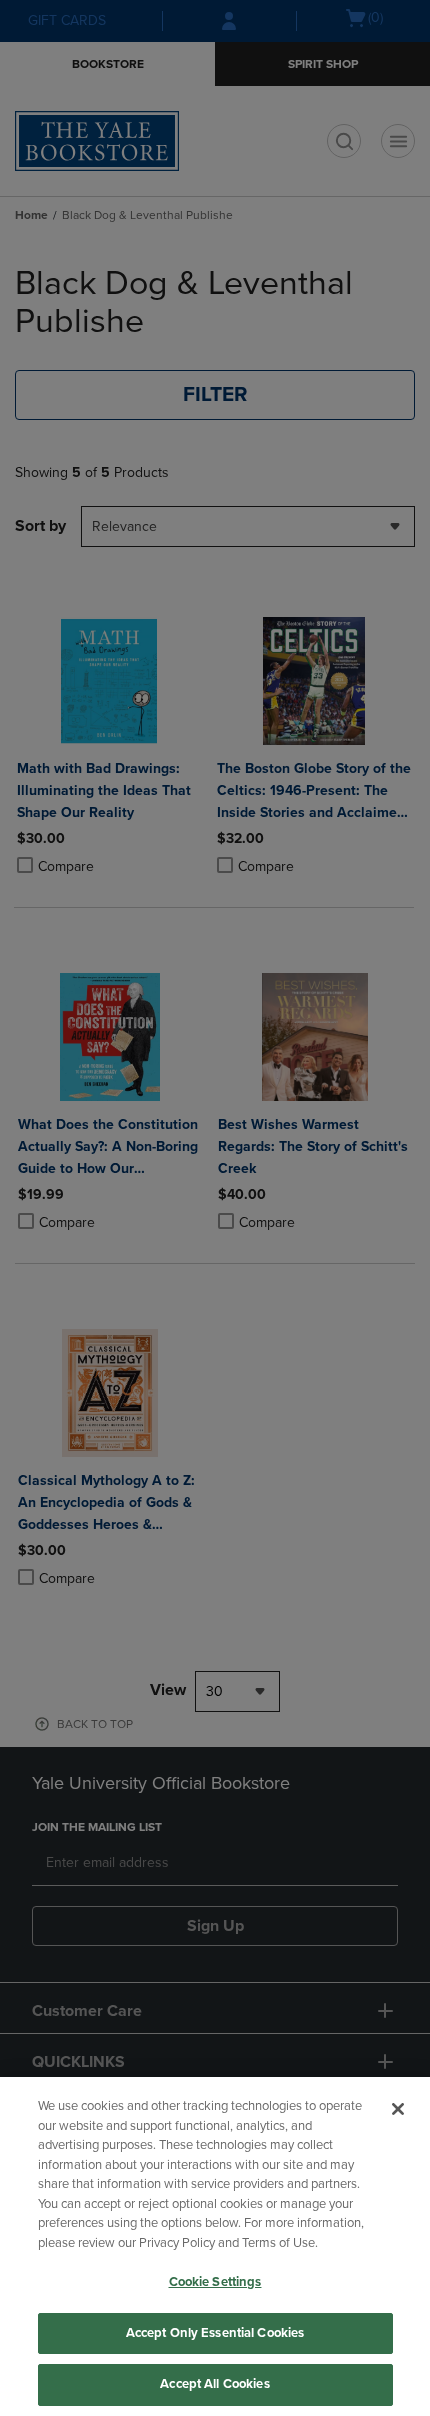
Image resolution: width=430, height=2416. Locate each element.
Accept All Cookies (214, 2384)
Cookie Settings (215, 2282)
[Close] (398, 2109)
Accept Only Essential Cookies (215, 2333)
